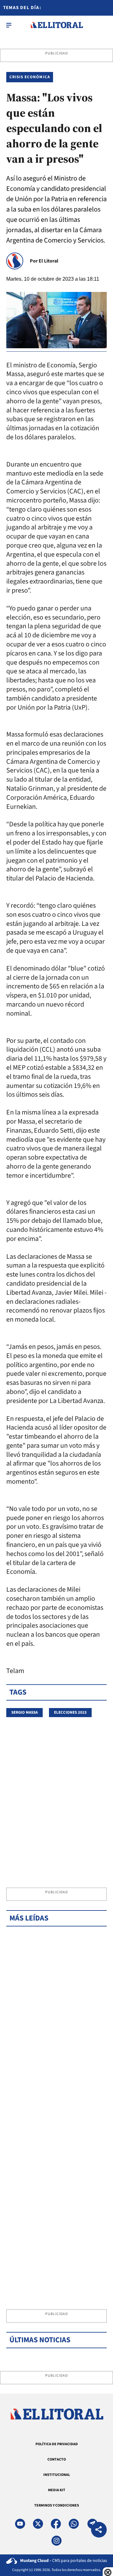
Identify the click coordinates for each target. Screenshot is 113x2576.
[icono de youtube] (20, 2524)
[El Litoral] (57, 25)
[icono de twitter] (38, 2524)
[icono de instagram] (56, 2541)
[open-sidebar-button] (9, 25)
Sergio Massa (24, 1712)
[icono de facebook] (56, 2524)
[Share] (99, 2530)
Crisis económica (30, 77)
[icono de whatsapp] (74, 2524)
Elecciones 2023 (70, 1712)
